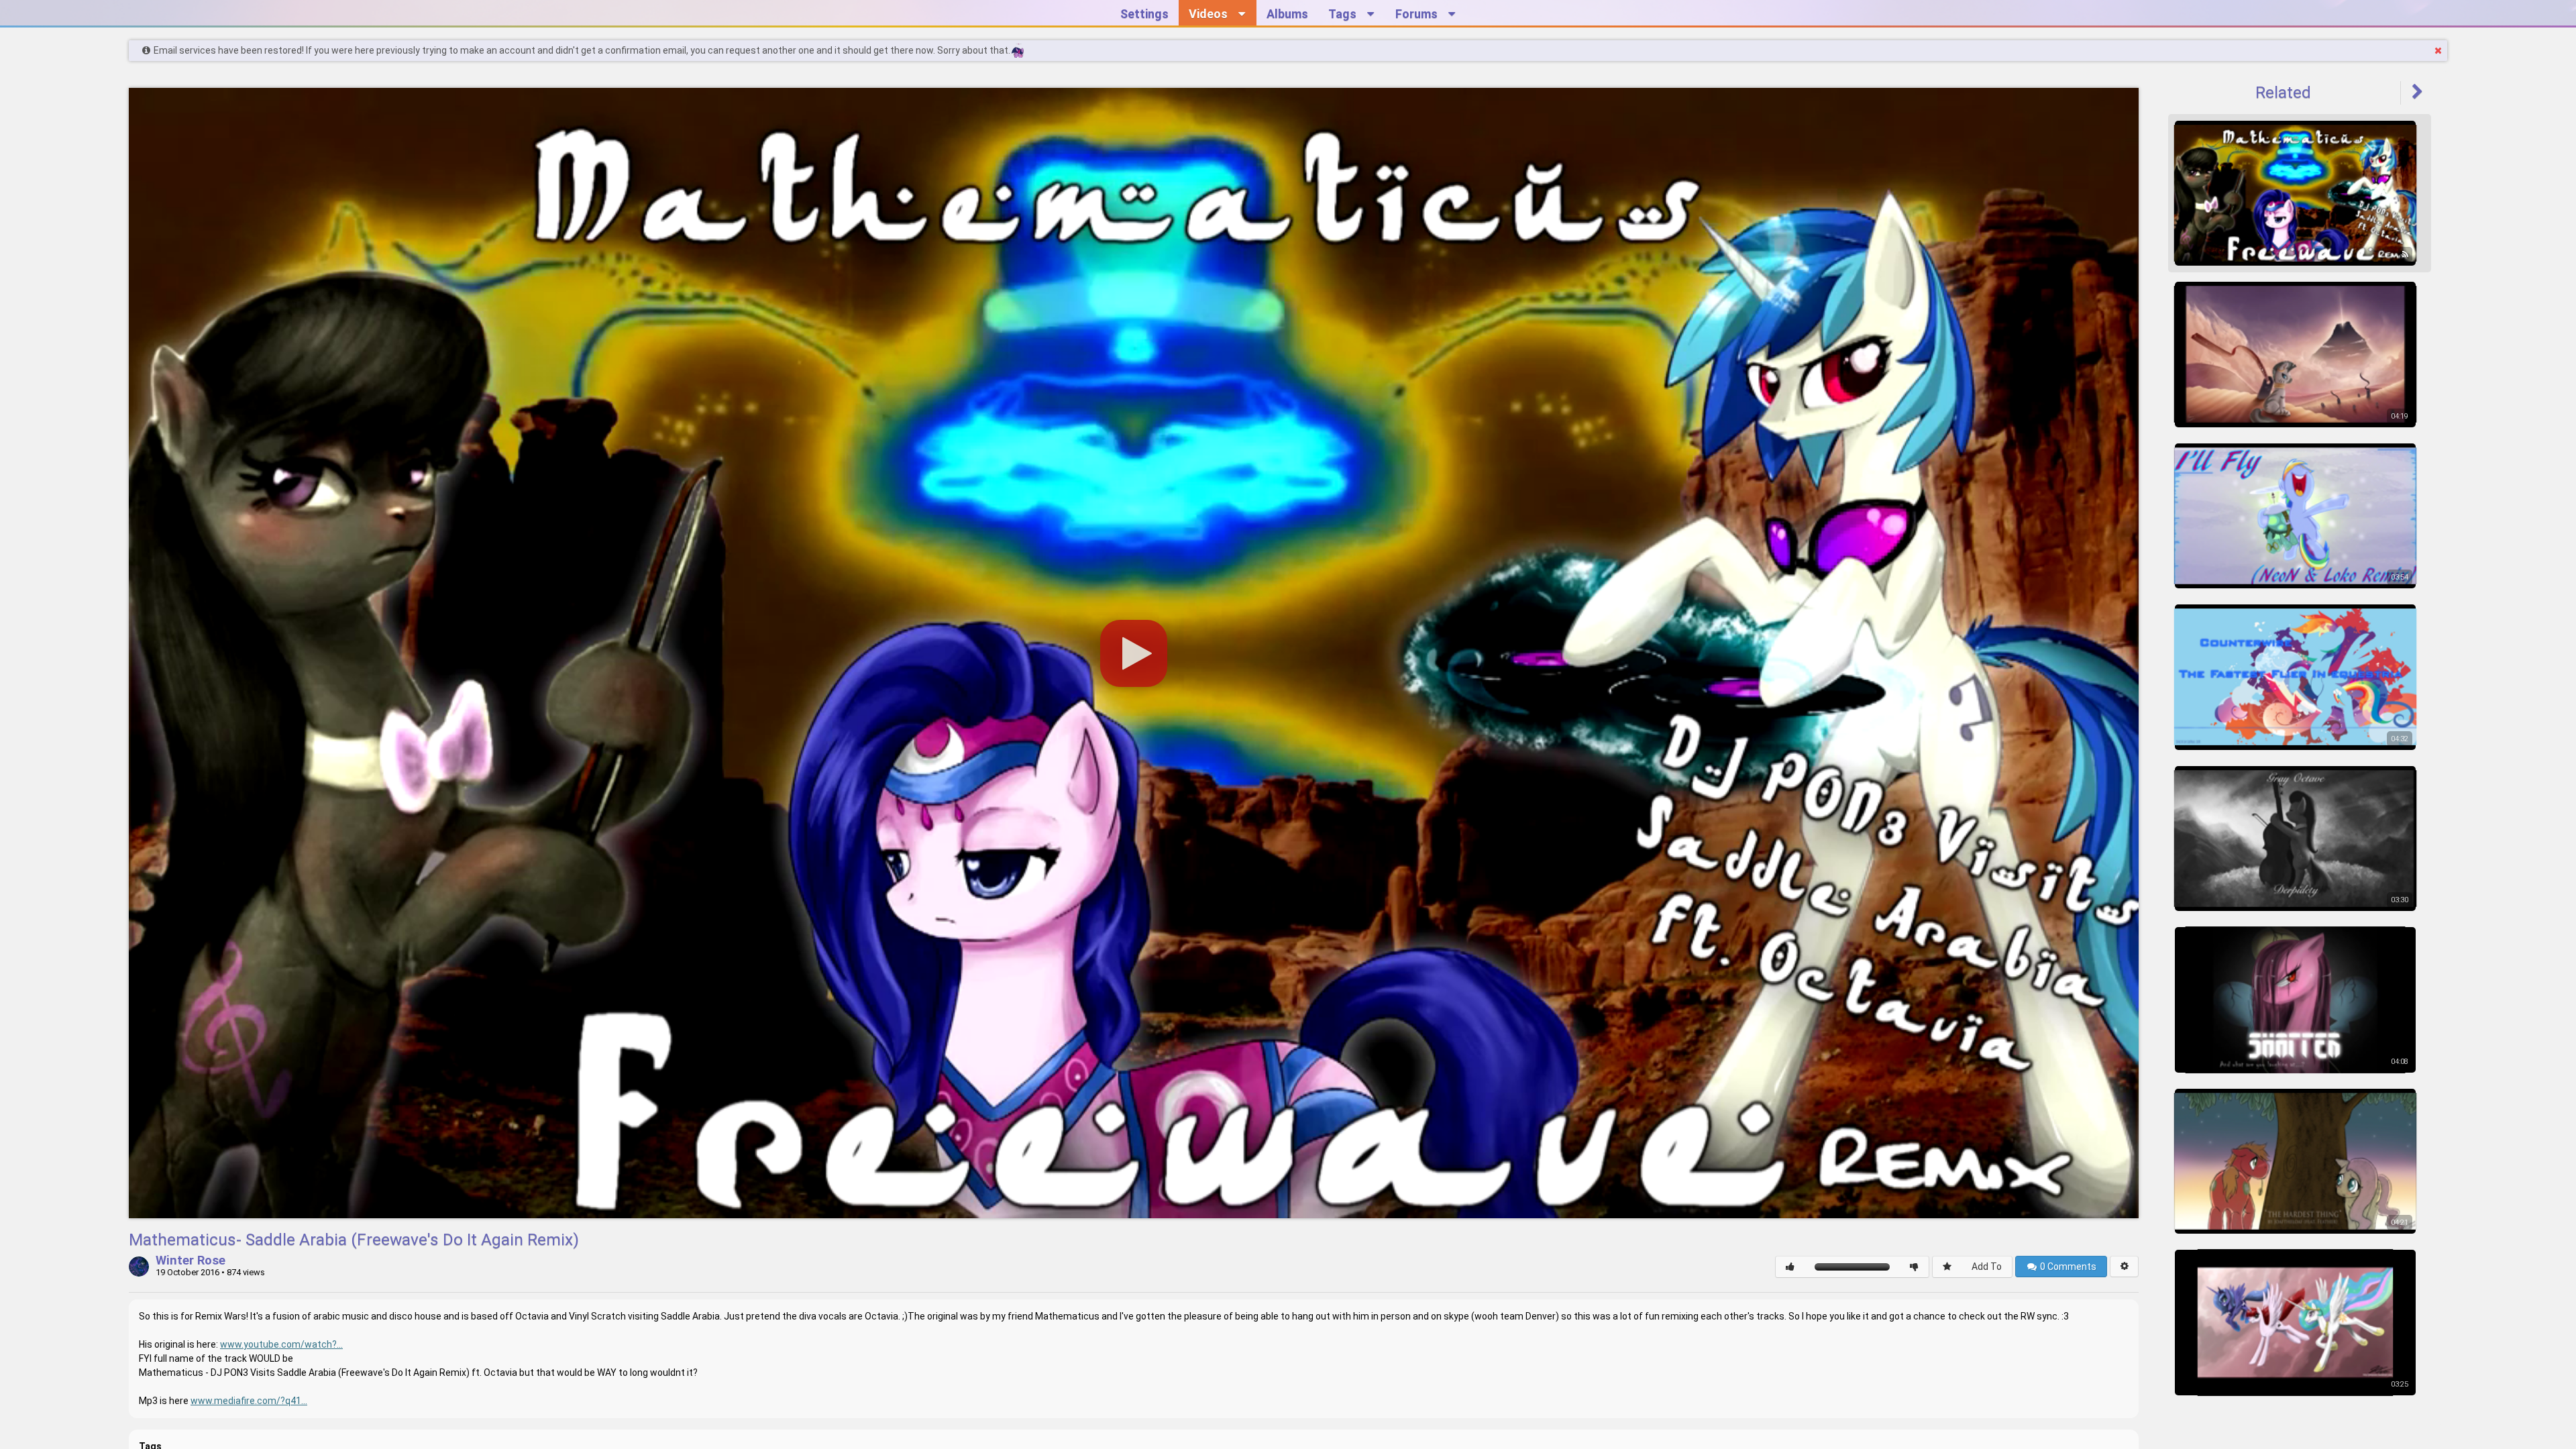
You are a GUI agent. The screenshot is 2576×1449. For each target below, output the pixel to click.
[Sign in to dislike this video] (1914, 1267)
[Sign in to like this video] (1790, 1267)
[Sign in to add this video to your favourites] (1947, 1267)
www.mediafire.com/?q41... (249, 1401)
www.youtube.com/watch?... (281, 1344)
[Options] (2124, 1267)
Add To (1987, 1267)
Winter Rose (191, 1261)
